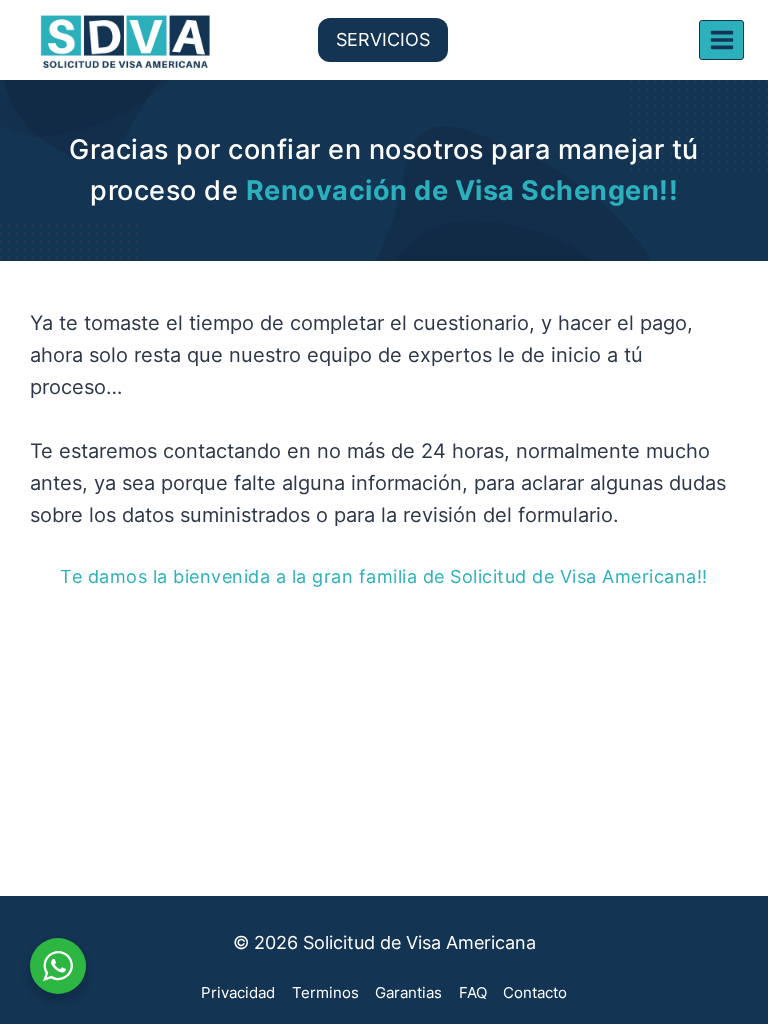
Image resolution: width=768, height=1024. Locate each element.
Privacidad (238, 992)
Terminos (325, 992)
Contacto (535, 992)
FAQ (473, 992)
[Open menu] (721, 39)
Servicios (383, 39)
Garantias (408, 992)
